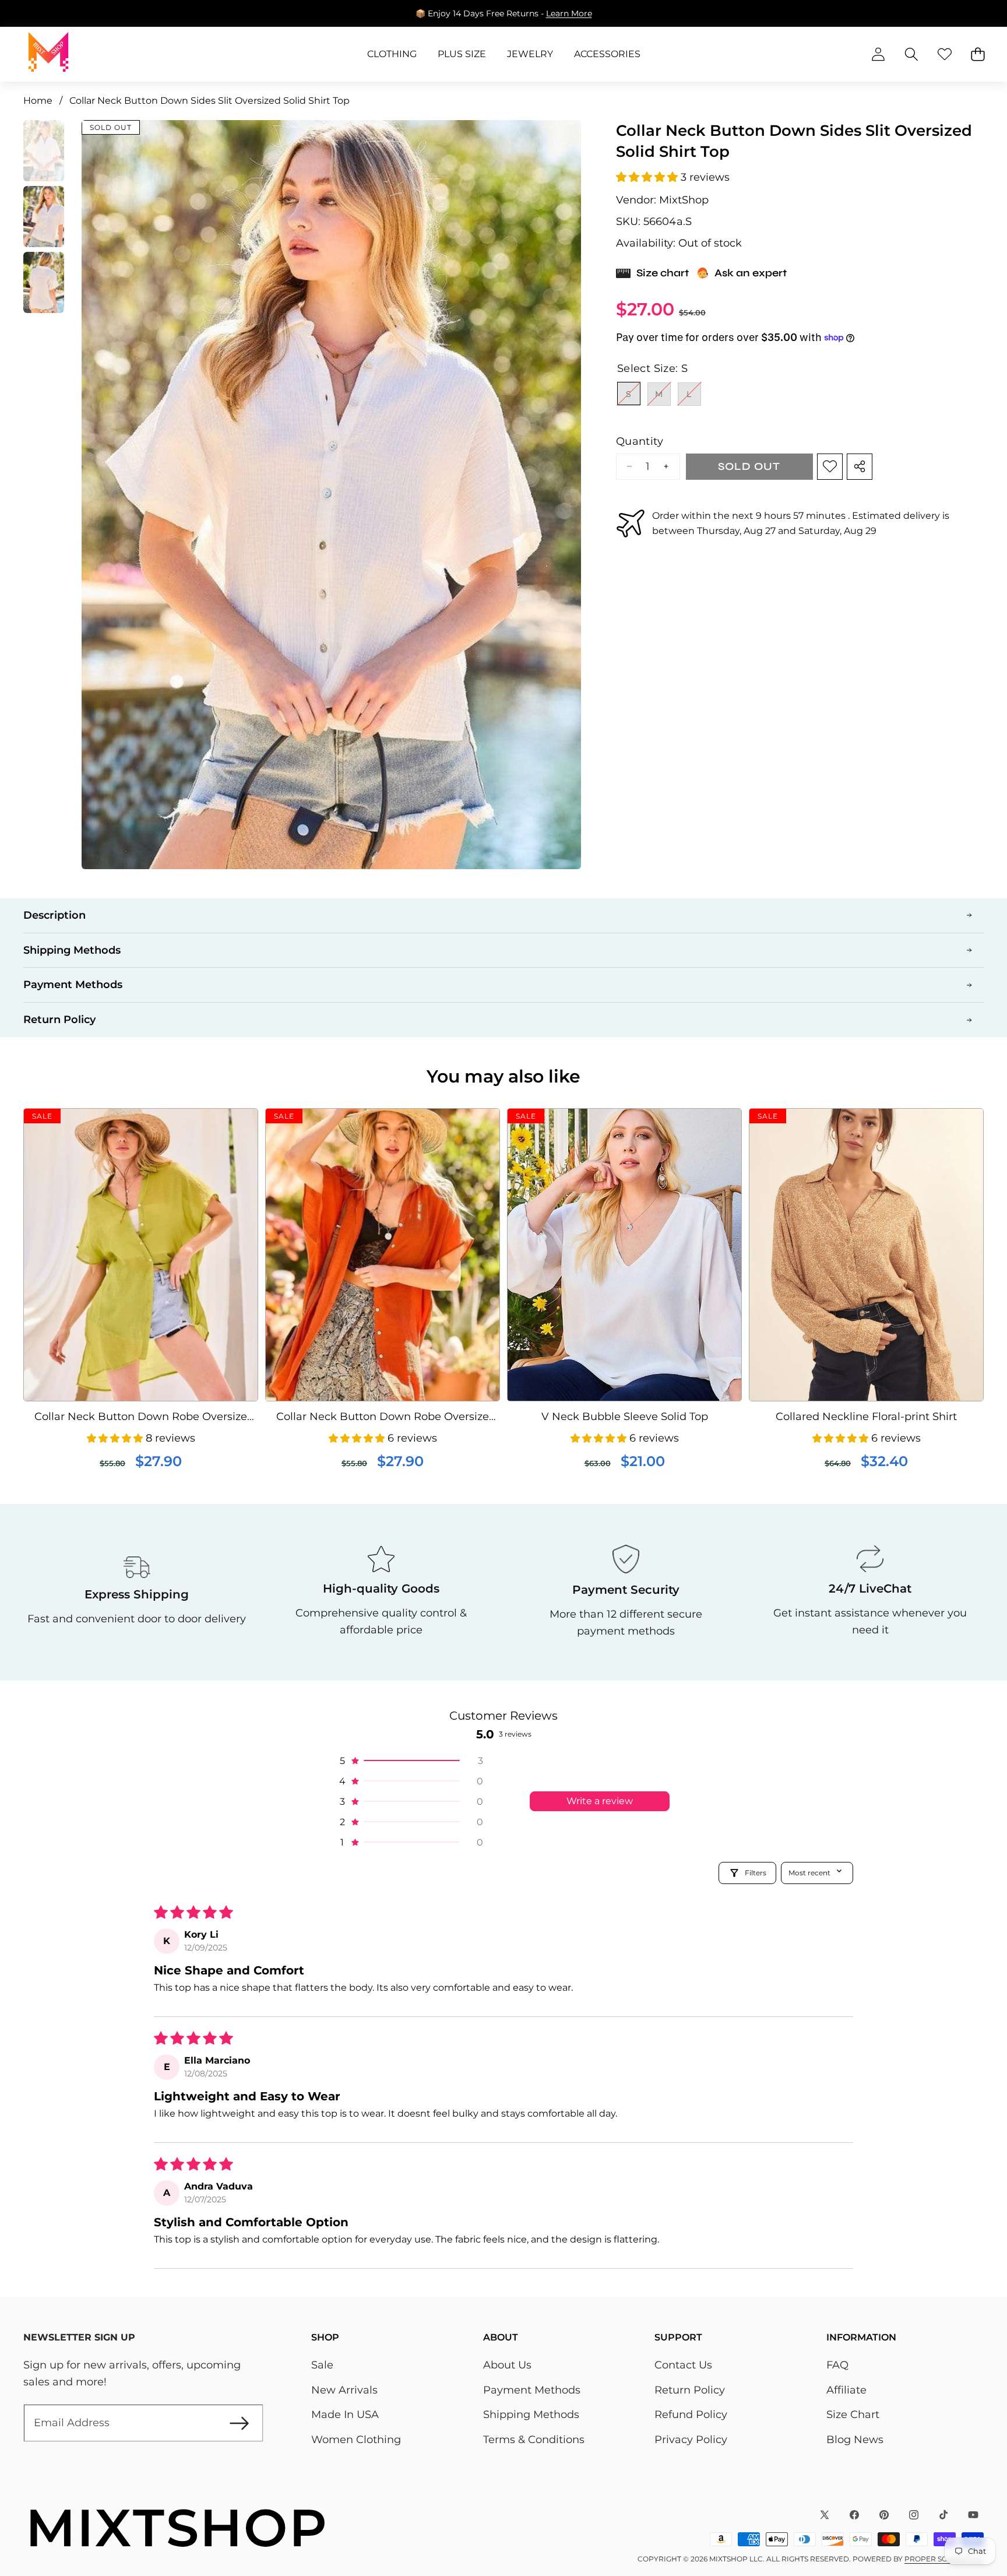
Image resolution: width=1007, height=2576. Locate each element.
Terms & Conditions (534, 2440)
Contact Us (683, 2365)
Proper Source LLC (944, 2559)
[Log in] (878, 55)
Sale (322, 2365)
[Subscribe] (239, 2423)
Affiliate (846, 2390)
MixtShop (684, 200)
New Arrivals (344, 2390)
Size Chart (853, 2415)
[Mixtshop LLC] (48, 54)
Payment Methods (532, 2390)
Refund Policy (691, 2415)
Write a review (600, 1801)
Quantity (640, 441)
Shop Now (582, 13)
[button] (962, 13)
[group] (44, 151)
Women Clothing (356, 2440)
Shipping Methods (531, 2415)
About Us (507, 2365)
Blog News (855, 2440)
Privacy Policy (691, 2440)
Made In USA (345, 2415)
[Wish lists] (944, 55)
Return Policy (690, 2390)
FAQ (837, 2365)
